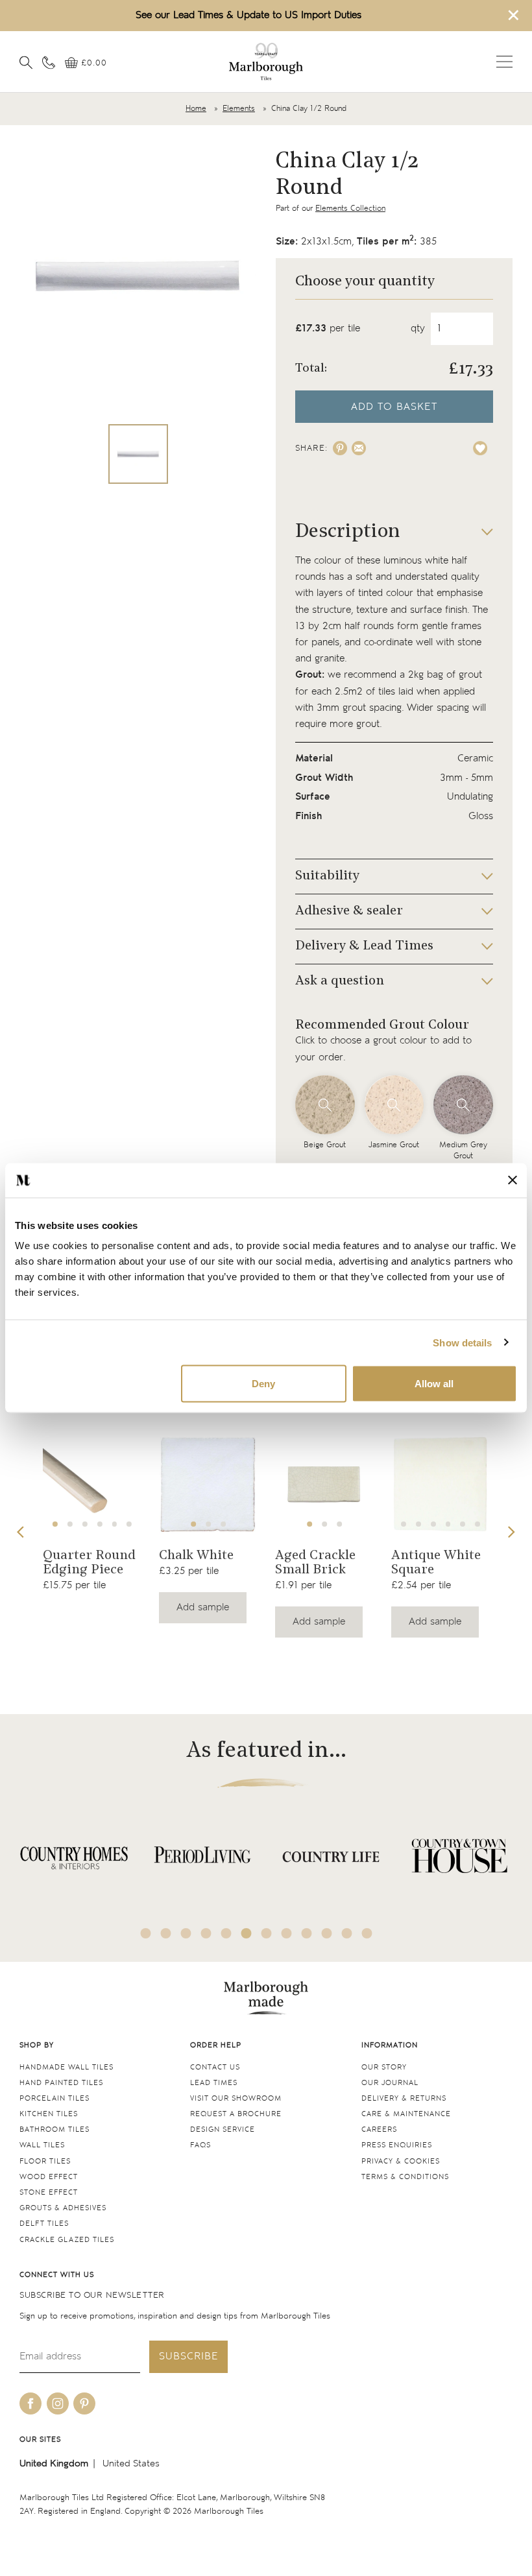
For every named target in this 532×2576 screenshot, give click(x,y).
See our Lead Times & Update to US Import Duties (248, 15)
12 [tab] (367, 1933)
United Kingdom (54, 2463)
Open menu (504, 62)
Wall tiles (42, 2145)
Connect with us (57, 2275)
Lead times (214, 2083)
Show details (462, 1342)
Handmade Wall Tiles (66, 2067)
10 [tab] (327, 1933)
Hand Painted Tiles (61, 2083)
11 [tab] (347, 1933)
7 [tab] (478, 1524)
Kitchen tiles (49, 2114)
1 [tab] (55, 1524)
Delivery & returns (404, 2098)
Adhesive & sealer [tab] (349, 911)
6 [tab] (129, 1524)
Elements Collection (350, 209)
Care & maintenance (406, 2114)
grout (470, 675)
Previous (21, 1532)
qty (418, 328)
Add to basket (394, 407)
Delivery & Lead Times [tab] (364, 946)
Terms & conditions (405, 2177)
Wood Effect (49, 2177)
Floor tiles (45, 2161)
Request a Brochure (236, 2114)
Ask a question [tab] (340, 981)
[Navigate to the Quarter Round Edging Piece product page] (92, 1485)
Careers (379, 2129)
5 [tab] (114, 1524)
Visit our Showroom (236, 2098)
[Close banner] (513, 1180)
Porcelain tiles (54, 2098)
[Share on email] (359, 448)
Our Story (384, 2067)
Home (196, 109)
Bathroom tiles (54, 2129)
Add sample (203, 1607)
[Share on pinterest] (340, 448)
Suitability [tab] (327, 876)
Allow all (434, 1384)
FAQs (200, 2145)
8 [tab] (287, 1933)
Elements (239, 109)
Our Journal (390, 2083)
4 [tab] (100, 1524)
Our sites (40, 2439)
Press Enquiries (397, 2145)
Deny (263, 1384)
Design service (223, 2129)
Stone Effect (49, 2192)
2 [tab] (70, 1524)
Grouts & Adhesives (63, 2208)
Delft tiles (44, 2224)
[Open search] (26, 62)
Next (511, 1532)
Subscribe (188, 2356)
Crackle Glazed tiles (67, 2240)
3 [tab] (85, 1524)
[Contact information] (49, 62)
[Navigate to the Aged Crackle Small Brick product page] (324, 1485)
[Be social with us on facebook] (30, 2403)
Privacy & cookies (401, 2161)
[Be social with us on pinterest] (84, 2403)
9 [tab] (307, 1933)
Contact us (215, 2067)
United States (131, 2463)
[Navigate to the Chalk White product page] (208, 1485)
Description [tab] (348, 532)
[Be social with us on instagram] (58, 2403)
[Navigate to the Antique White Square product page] (441, 1485)
